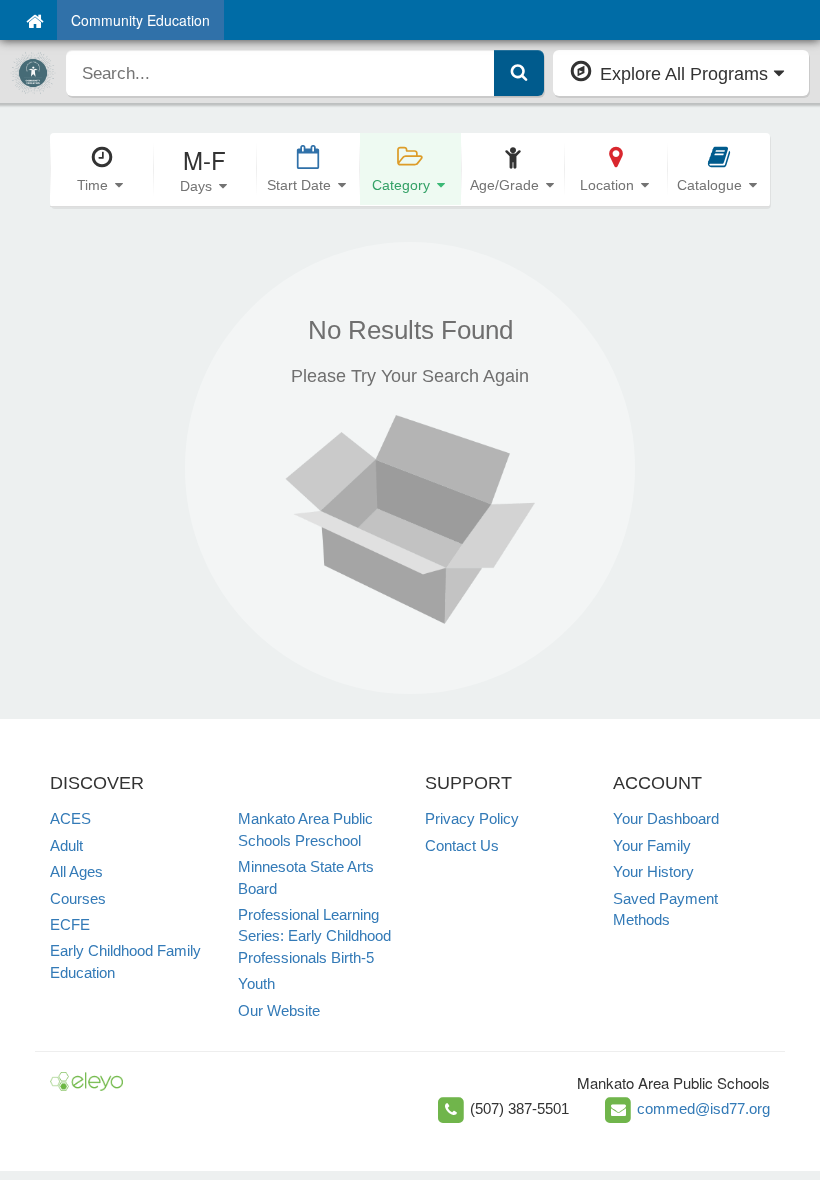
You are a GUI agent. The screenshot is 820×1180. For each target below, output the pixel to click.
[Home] (34, 20)
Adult (66, 845)
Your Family (652, 845)
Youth (256, 983)
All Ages (76, 871)
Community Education (140, 20)
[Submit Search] (519, 73)
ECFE (70, 924)
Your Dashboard (666, 818)
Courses (78, 898)
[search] (280, 73)
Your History (653, 871)
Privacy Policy (472, 818)
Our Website (279, 1010)
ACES (70, 818)
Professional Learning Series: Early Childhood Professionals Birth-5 (314, 936)
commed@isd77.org (703, 1108)
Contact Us (462, 845)
